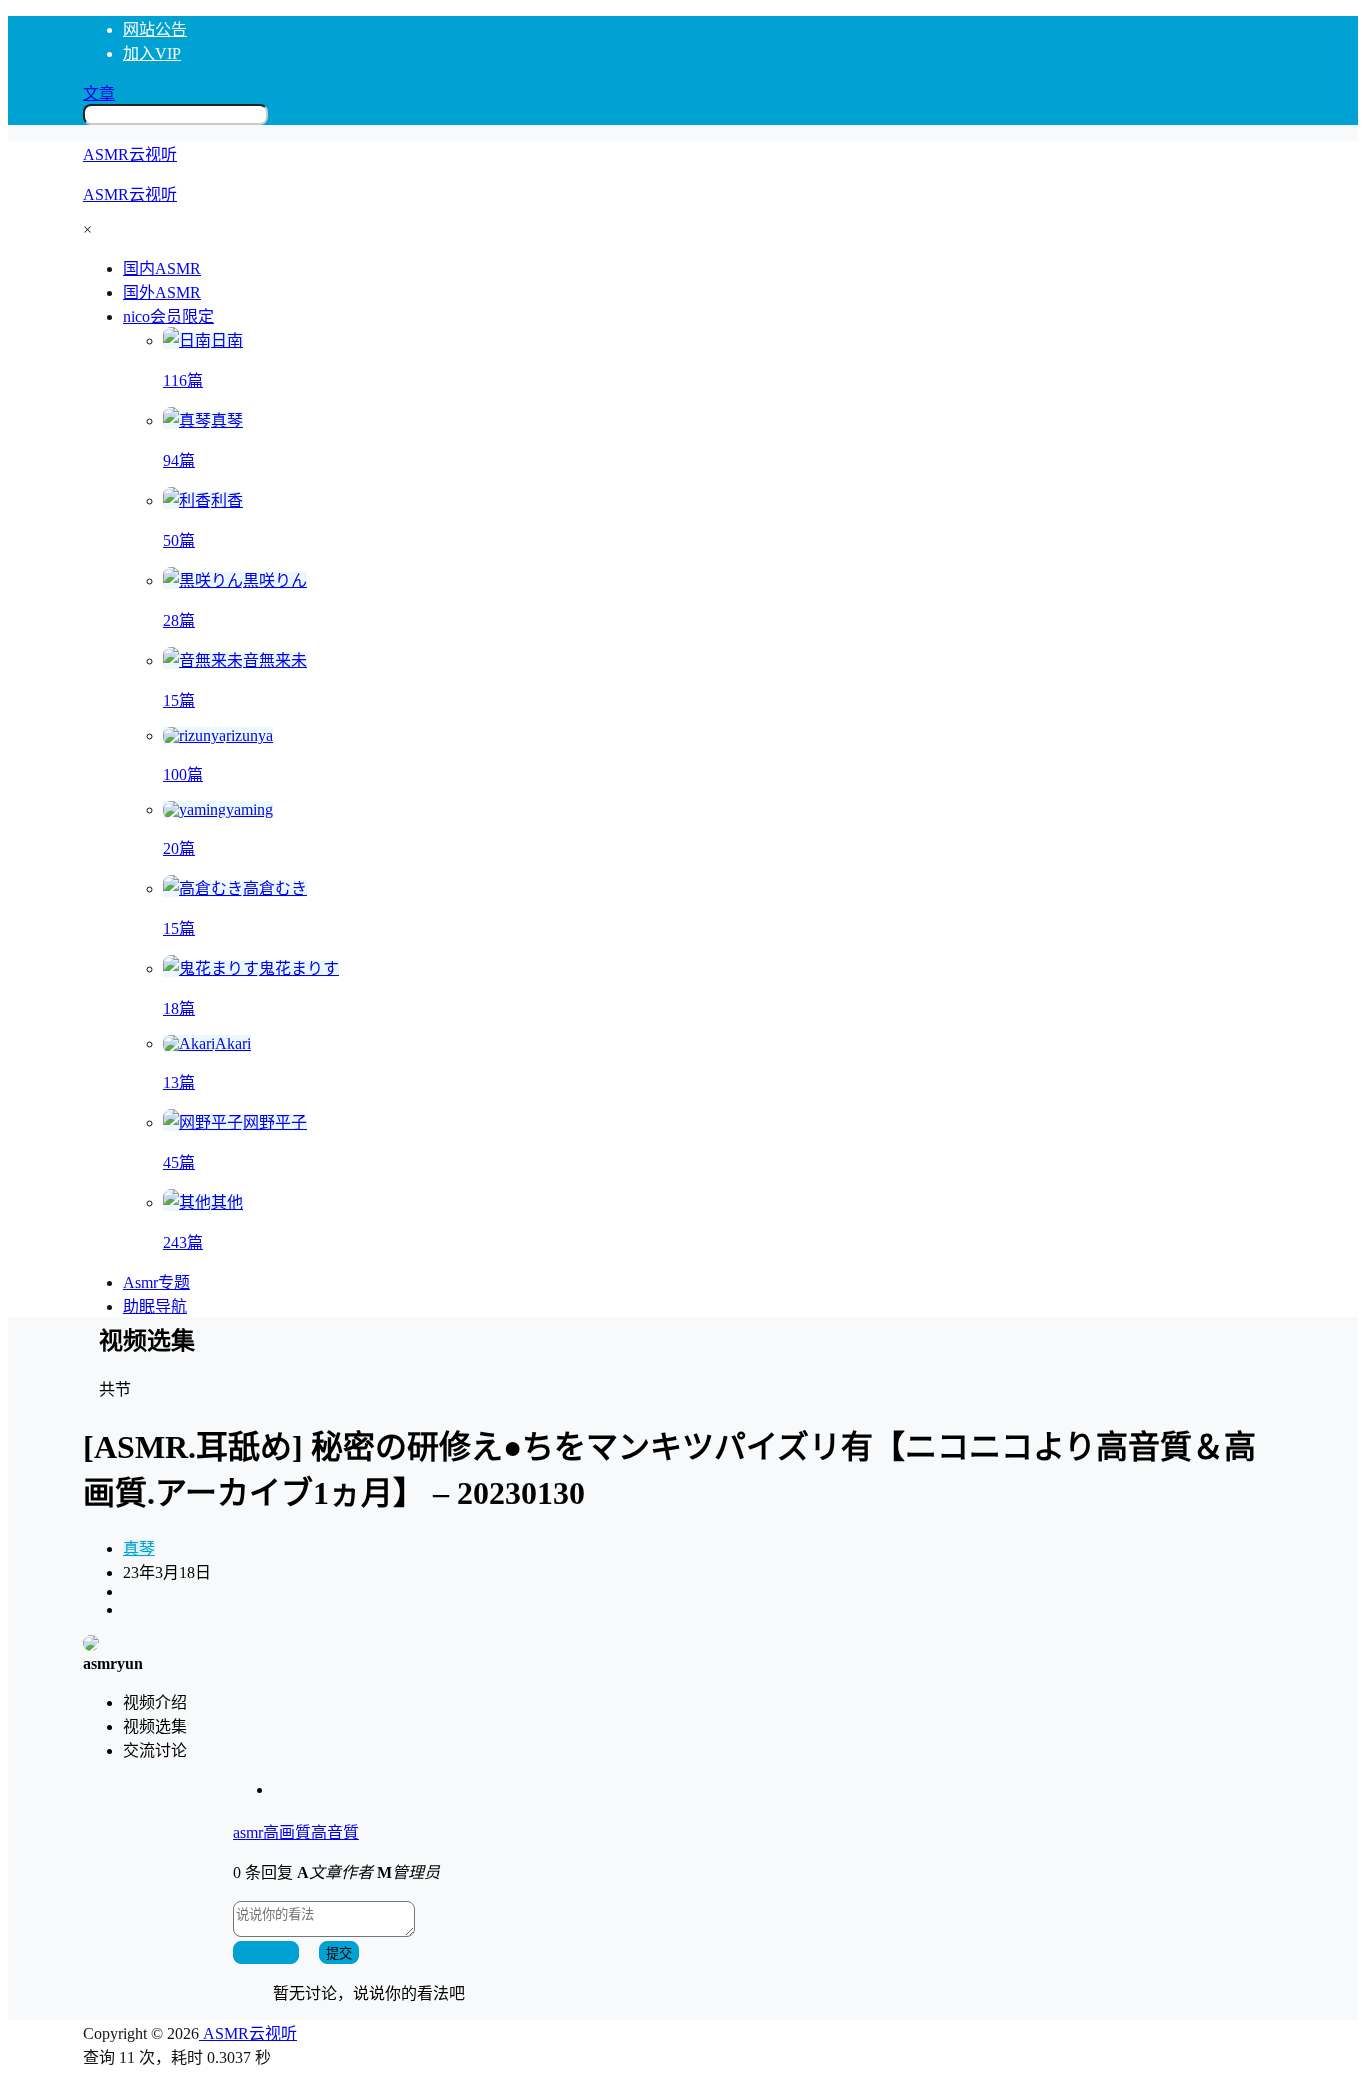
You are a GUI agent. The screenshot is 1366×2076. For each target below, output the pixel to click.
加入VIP (152, 53)
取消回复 (266, 1953)
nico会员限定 (168, 316)
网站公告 (155, 29)
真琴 (139, 1548)
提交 (339, 1953)
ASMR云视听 (248, 2033)
